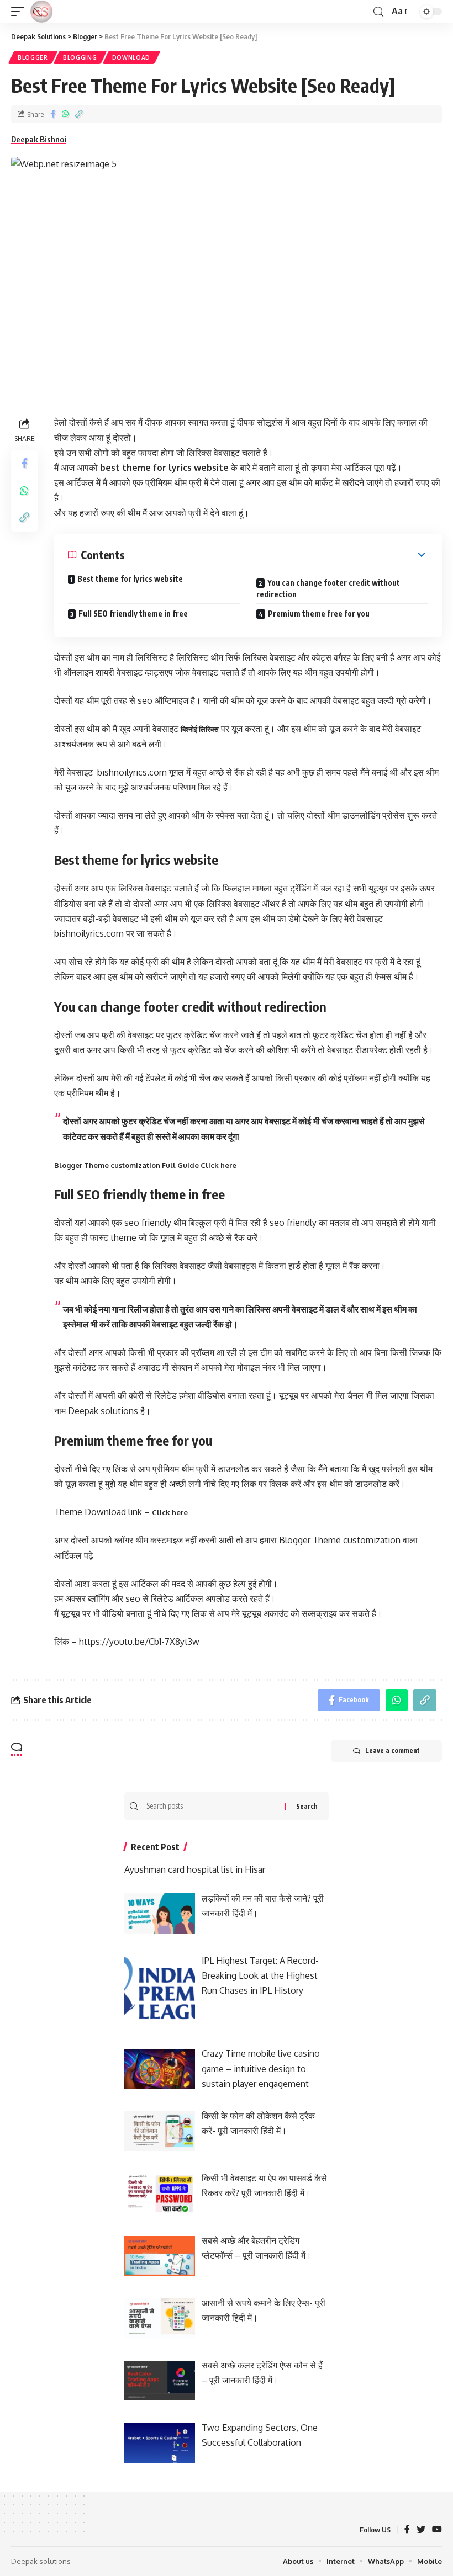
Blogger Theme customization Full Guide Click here (145, 1165)
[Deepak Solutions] (41, 12)
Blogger (33, 57)
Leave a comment (393, 1751)
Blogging (80, 57)
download (131, 57)
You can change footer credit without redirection (328, 588)
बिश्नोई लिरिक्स (200, 729)
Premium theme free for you (319, 614)
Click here (170, 1512)
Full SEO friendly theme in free (133, 614)
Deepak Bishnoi (39, 139)
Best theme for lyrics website (130, 579)
